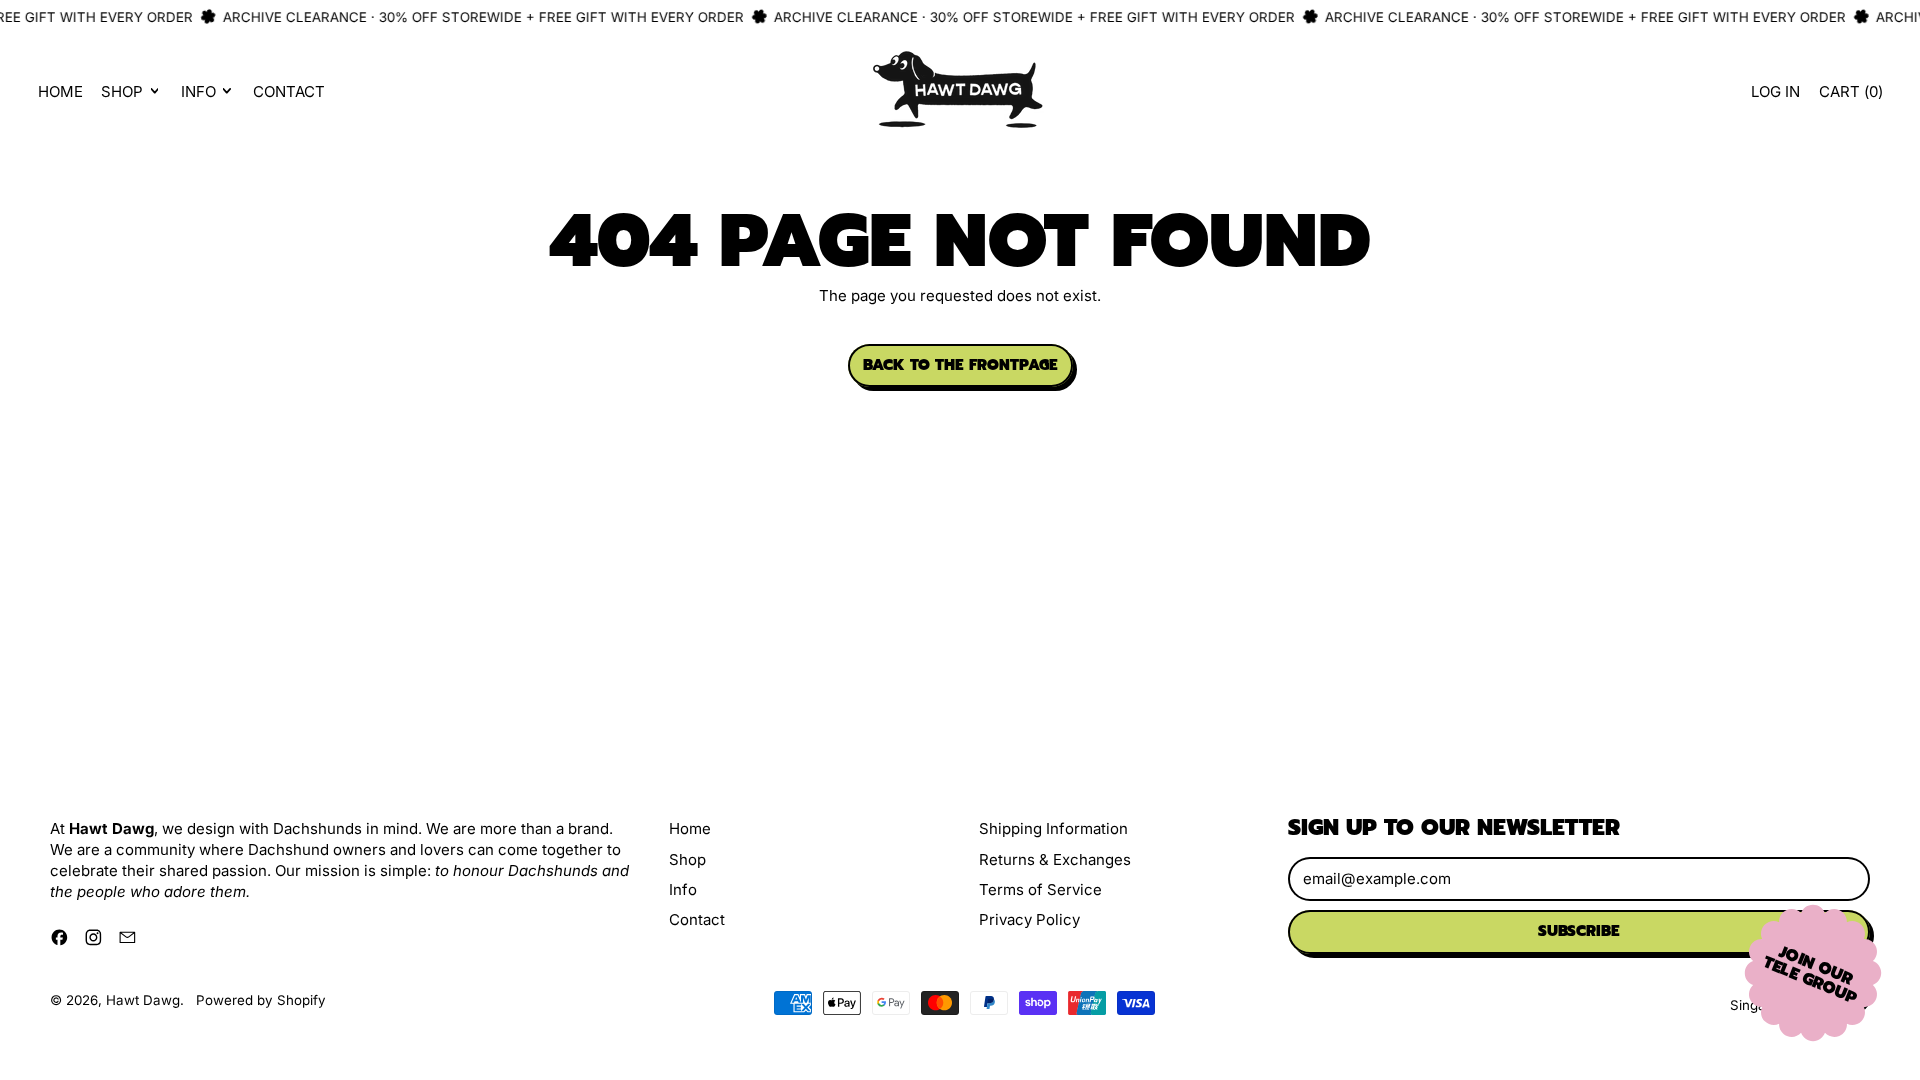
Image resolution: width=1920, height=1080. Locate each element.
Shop (687, 859)
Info (683, 889)
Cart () (1850, 96)
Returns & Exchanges (1055, 859)
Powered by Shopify (261, 1000)
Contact (289, 91)
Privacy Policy (1029, 919)
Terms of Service (1040, 889)
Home (60, 91)
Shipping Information (1053, 828)
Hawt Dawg (143, 1000)
